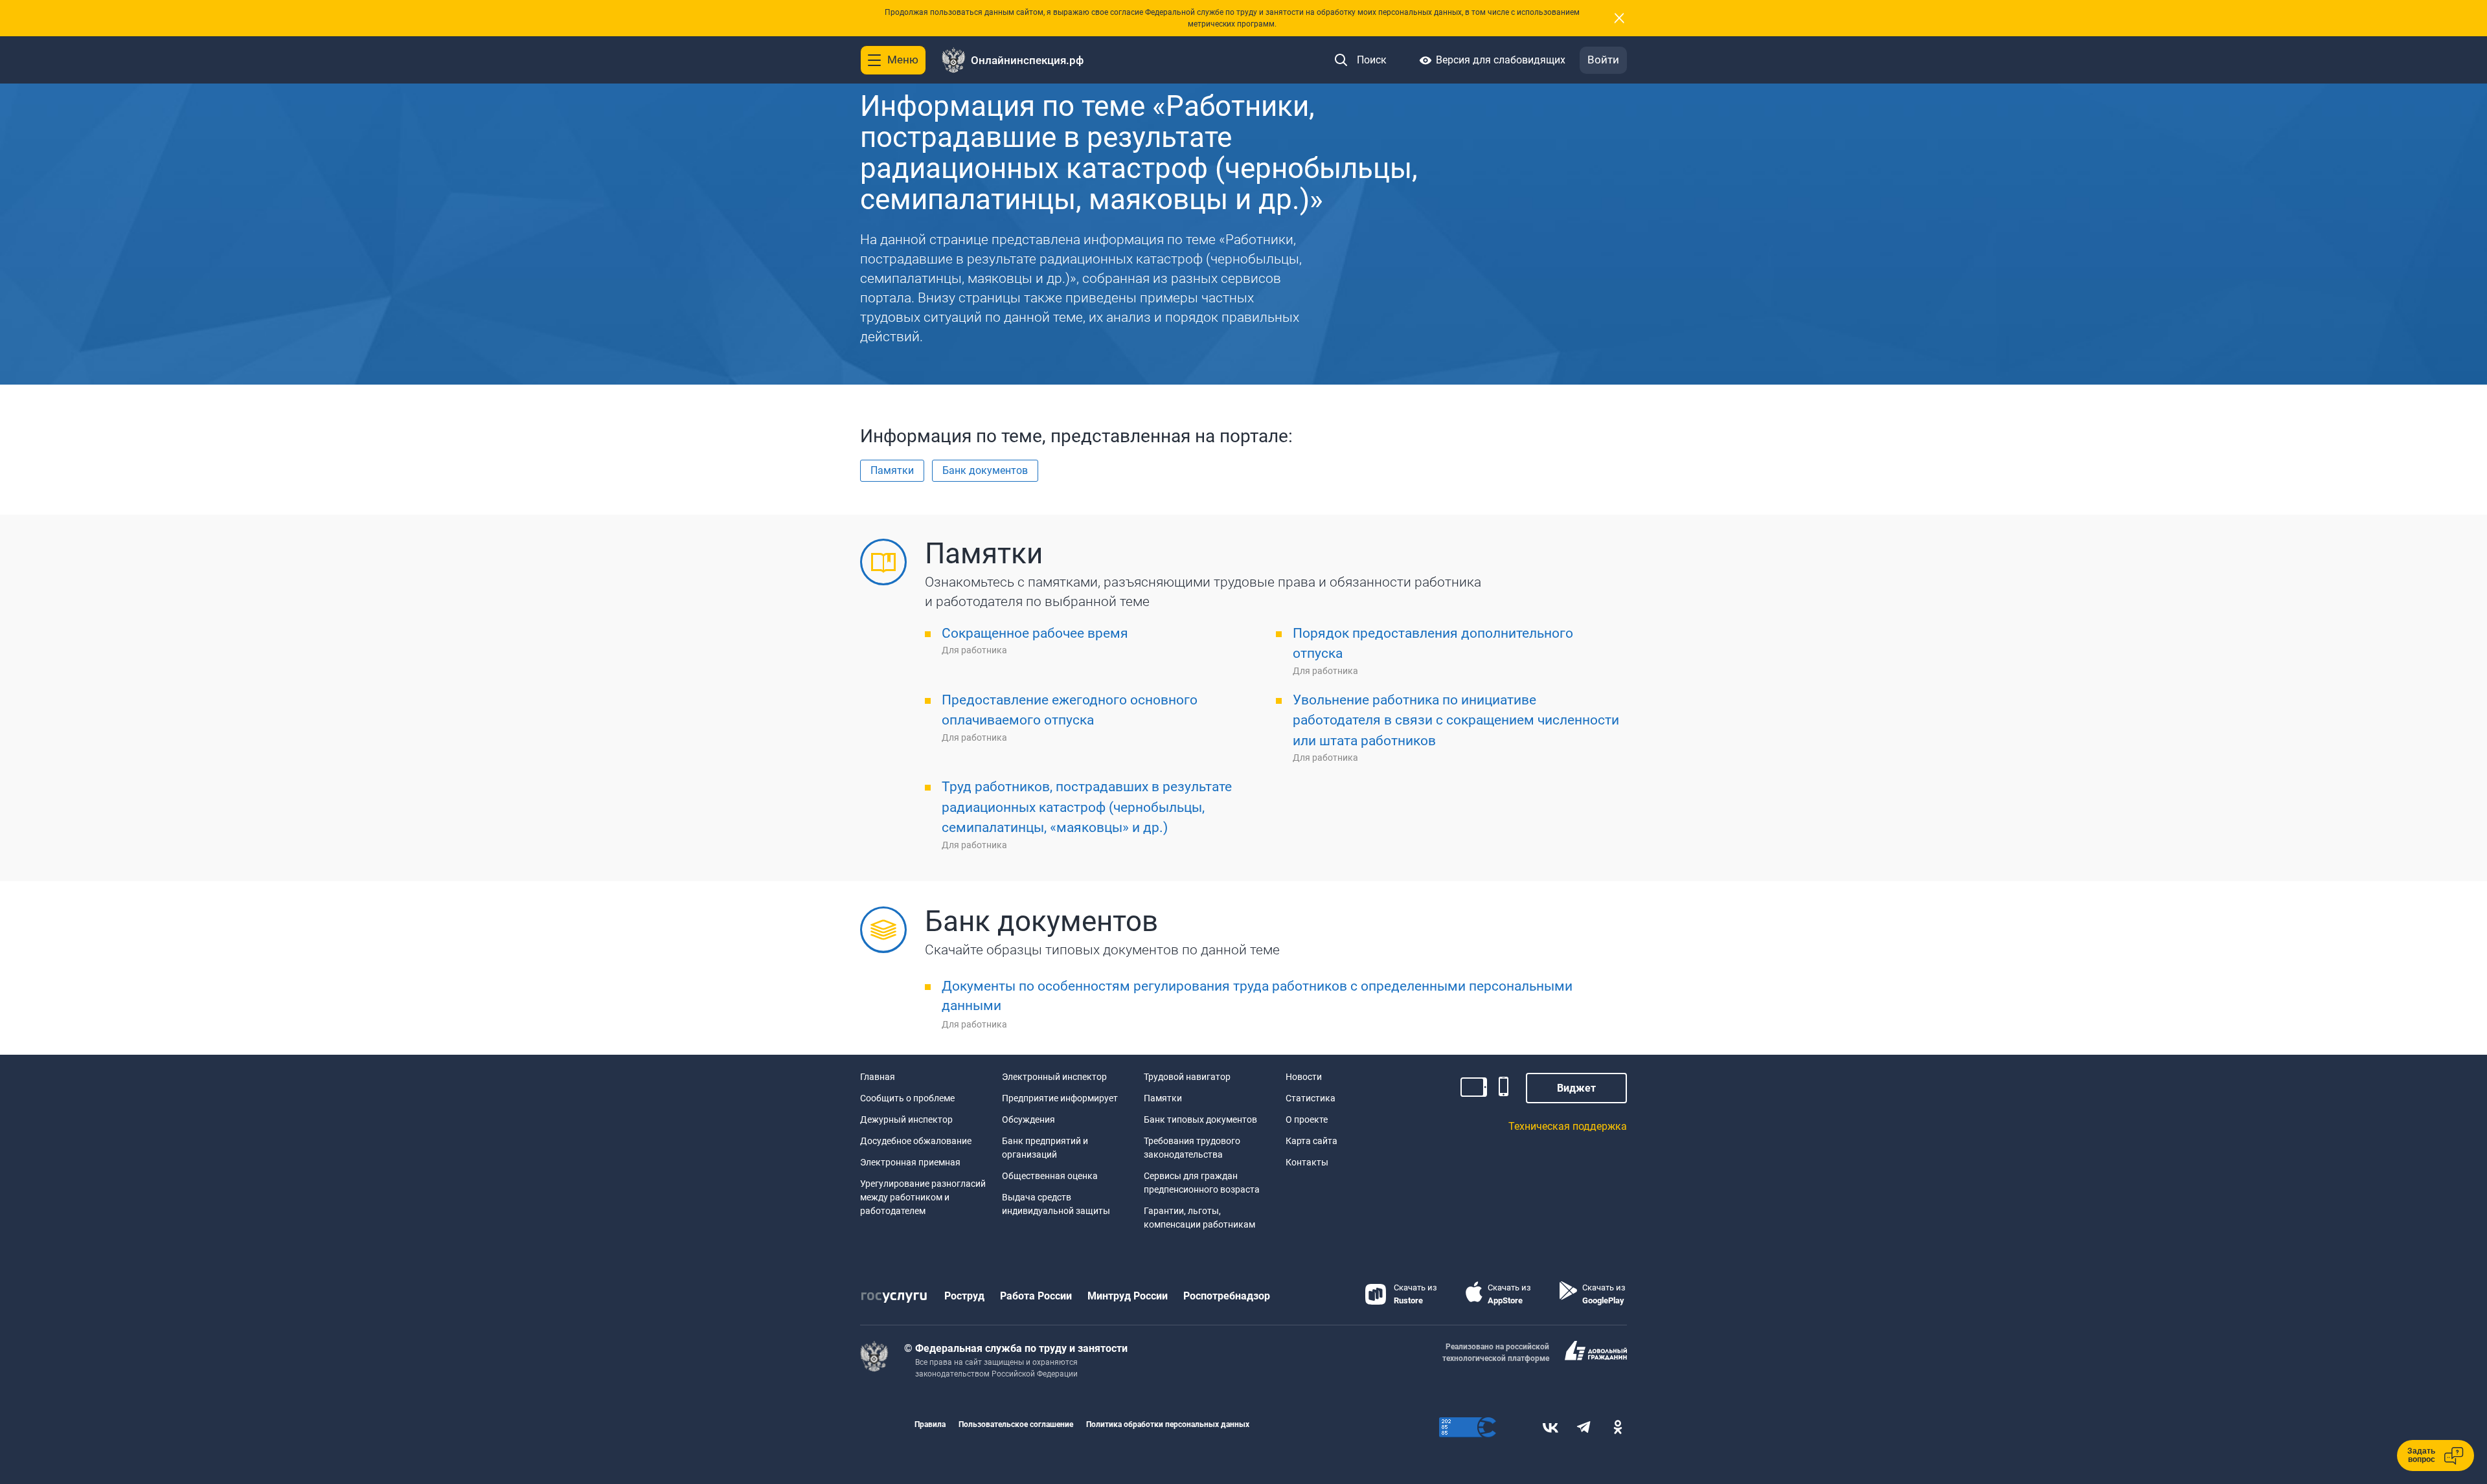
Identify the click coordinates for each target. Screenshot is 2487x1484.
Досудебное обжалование (916, 1141)
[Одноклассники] (1618, 1427)
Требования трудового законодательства (1192, 1148)
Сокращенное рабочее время (1035, 633)
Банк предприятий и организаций (1045, 1148)
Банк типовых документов (1200, 1119)
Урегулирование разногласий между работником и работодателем (923, 1197)
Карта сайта (1312, 1141)
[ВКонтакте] (1550, 1427)
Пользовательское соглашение (1016, 1424)
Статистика (1311, 1098)
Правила (930, 1424)
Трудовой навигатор (1187, 1077)
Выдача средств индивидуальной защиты (1056, 1204)
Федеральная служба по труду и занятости (1021, 1348)
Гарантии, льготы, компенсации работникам (1199, 1218)
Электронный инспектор (1054, 1077)
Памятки (1163, 1098)
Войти (1603, 60)
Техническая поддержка (1568, 1126)
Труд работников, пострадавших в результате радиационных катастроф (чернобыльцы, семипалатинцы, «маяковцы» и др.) (1087, 807)
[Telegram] (1584, 1427)
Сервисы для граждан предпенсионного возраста (1202, 1183)
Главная (878, 1077)
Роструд (964, 1296)
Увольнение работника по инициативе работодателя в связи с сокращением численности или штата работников (1456, 720)
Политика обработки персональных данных (1168, 1424)
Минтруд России (1128, 1296)
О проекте (1307, 1119)
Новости (1304, 1077)
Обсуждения (1028, 1119)
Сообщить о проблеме (907, 1098)
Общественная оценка (1050, 1176)
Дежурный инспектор (906, 1119)
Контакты (1307, 1162)
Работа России (1036, 1296)
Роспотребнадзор (1227, 1296)
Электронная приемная (910, 1162)
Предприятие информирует (1060, 1098)
